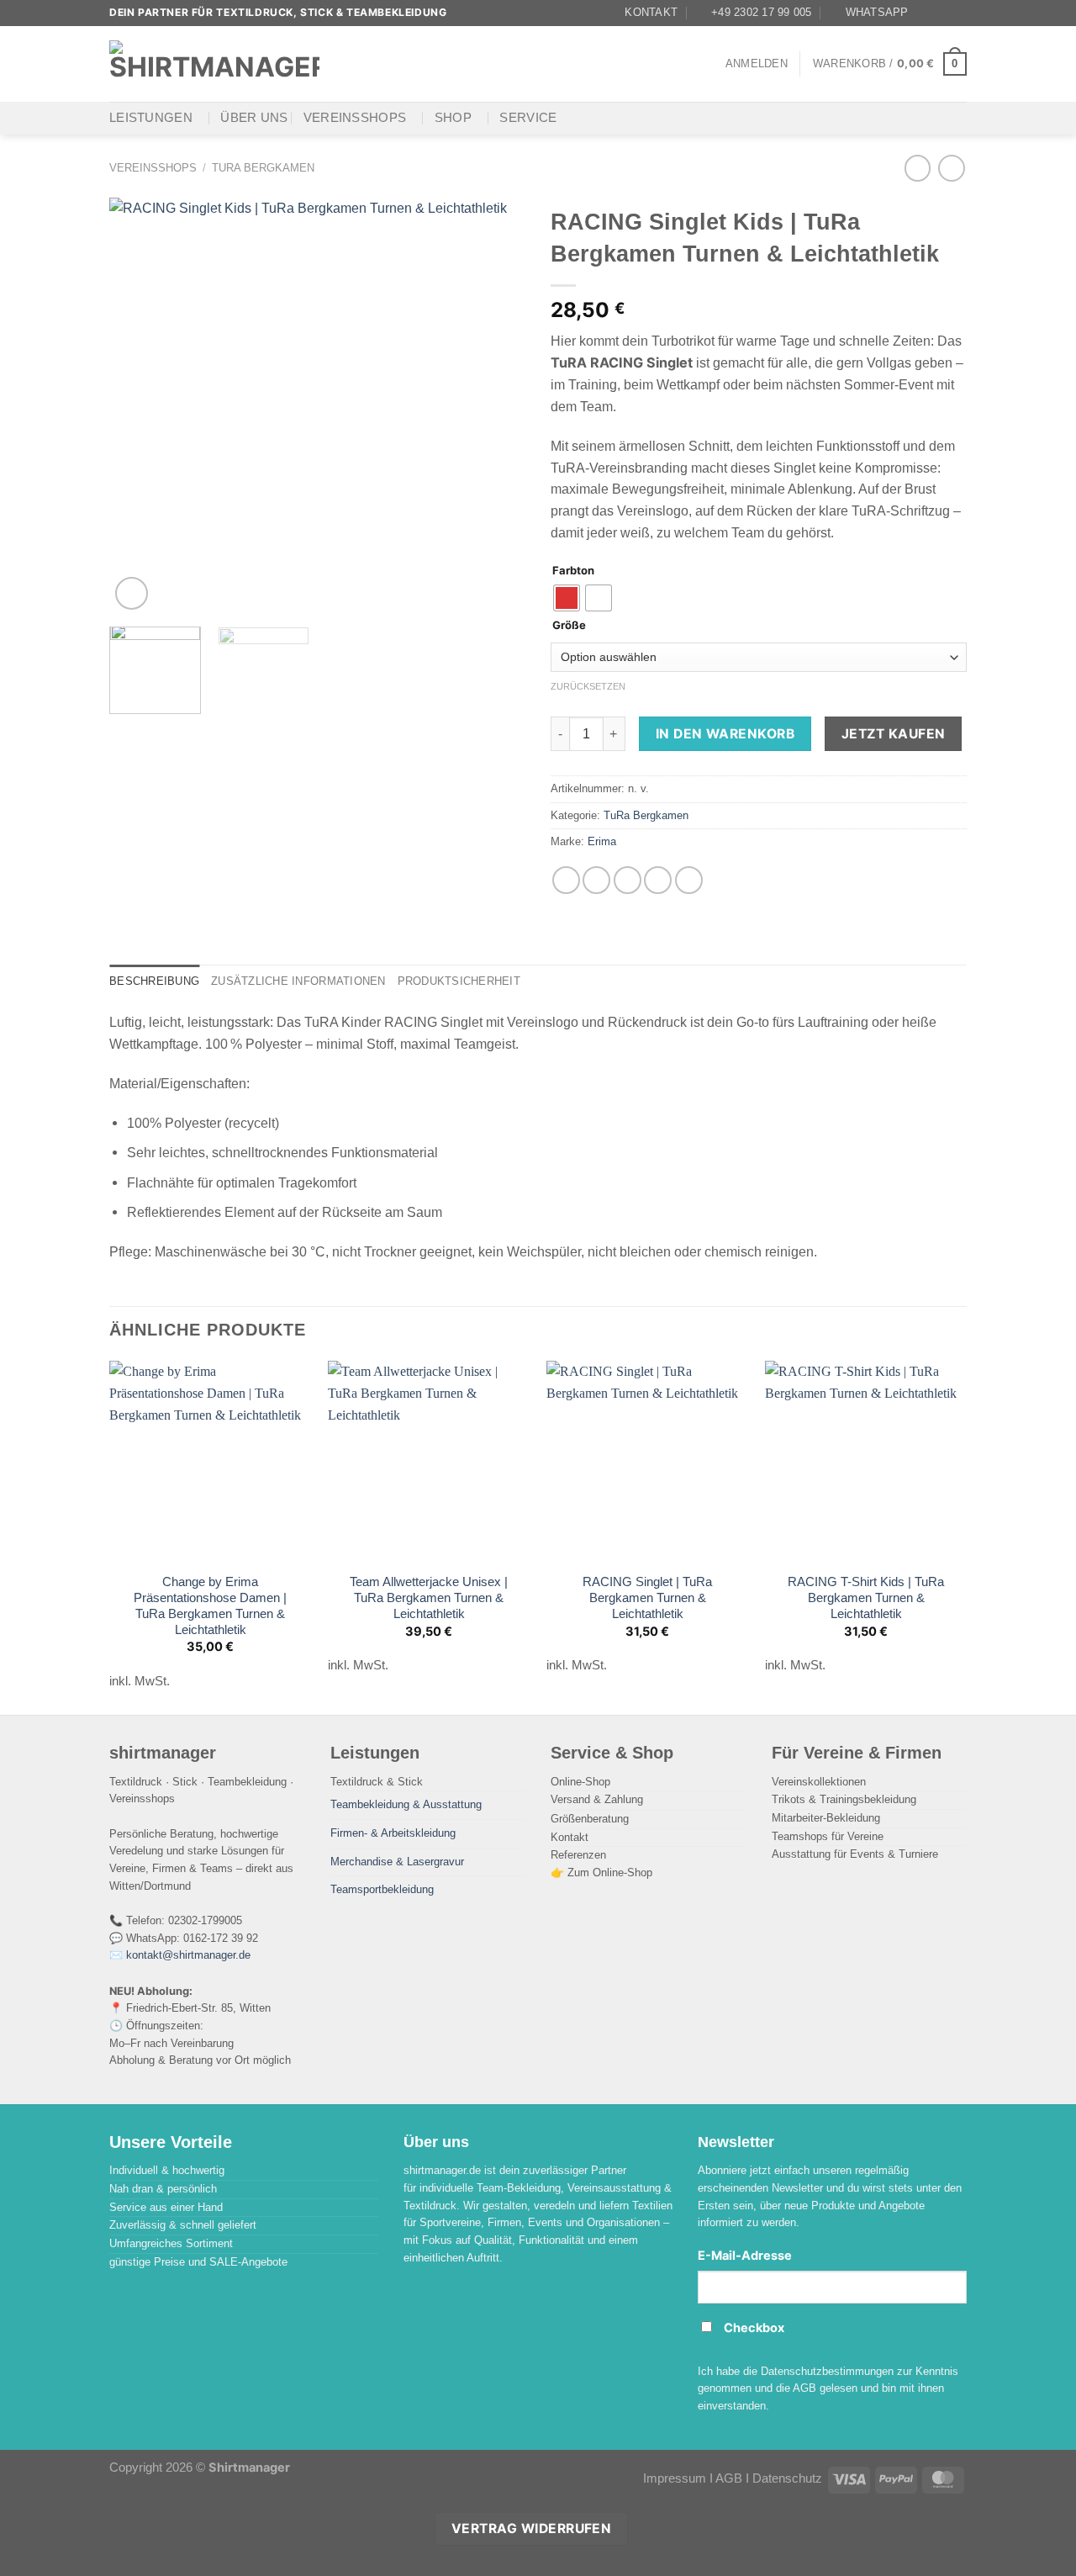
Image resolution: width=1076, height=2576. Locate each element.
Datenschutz (787, 2478)
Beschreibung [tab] (154, 981)
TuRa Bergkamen (263, 168)
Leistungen (151, 118)
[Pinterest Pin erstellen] (658, 880)
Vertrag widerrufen (531, 2528)
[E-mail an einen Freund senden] (628, 880)
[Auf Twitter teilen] (596, 880)
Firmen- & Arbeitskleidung (393, 1833)
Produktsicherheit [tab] (459, 981)
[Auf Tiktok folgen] (958, 13)
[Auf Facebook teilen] (566, 880)
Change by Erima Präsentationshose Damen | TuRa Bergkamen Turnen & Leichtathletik (210, 1606)
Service (528, 118)
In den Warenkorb (725, 734)
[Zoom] (132, 593)
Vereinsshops (355, 118)
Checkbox (754, 2328)
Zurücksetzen (588, 686)
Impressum (675, 2478)
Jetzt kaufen (894, 734)
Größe (569, 626)
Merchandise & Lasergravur (397, 1862)
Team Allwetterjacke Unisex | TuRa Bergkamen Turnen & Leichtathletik (429, 1598)
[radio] (567, 598)
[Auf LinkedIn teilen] (689, 880)
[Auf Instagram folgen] (942, 13)
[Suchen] (351, 63)
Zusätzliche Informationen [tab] (298, 981)
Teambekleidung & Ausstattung (406, 1804)
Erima (602, 841)
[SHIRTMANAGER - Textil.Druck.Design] (214, 63)
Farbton (573, 571)
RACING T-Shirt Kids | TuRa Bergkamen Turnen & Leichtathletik (866, 1598)
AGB (729, 2478)
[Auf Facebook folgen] (926, 13)
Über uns (254, 118)
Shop (453, 118)
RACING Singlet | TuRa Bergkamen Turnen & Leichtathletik (647, 1598)
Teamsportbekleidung (382, 1889)
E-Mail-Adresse (745, 2256)
